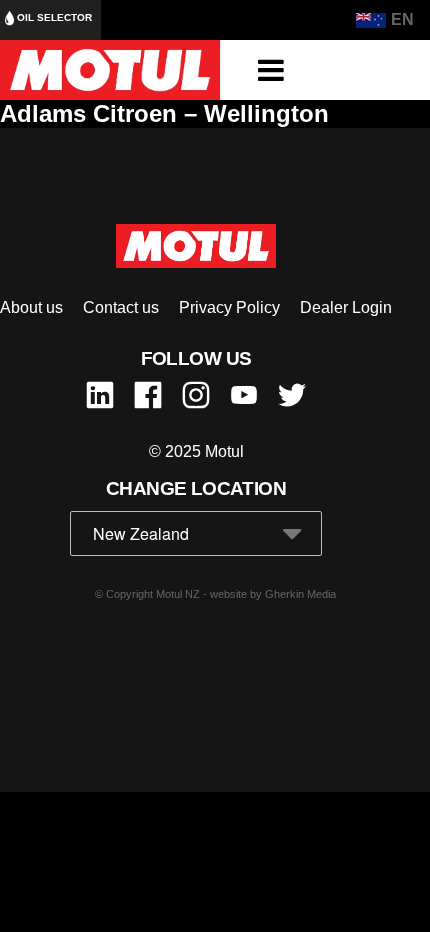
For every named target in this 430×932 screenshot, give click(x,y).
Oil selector (53, 17)
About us (31, 307)
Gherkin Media (300, 594)
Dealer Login (346, 307)
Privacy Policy (229, 307)
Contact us (121, 307)
